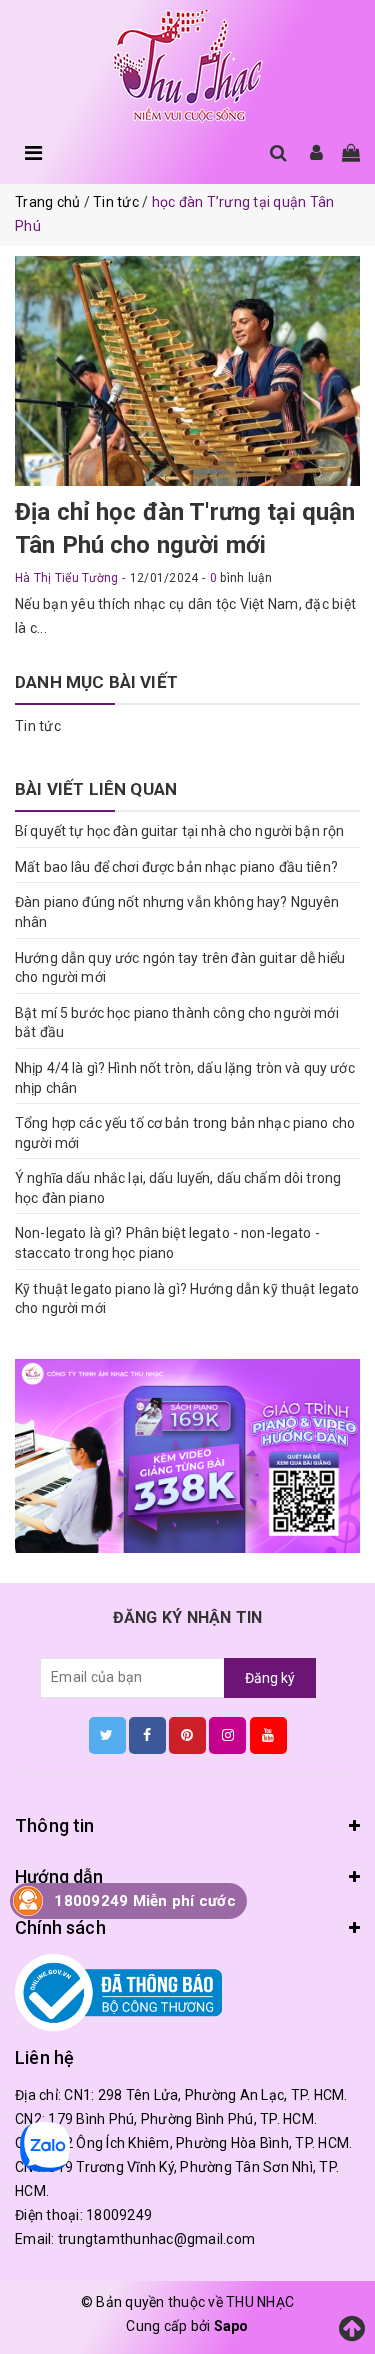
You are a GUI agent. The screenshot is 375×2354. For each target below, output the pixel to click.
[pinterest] (187, 1735)
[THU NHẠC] (188, 66)
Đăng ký (270, 1678)
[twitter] (107, 1735)
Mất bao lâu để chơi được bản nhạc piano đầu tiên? (176, 867)
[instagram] (227, 1735)
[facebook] (147, 1735)
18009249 (119, 2215)
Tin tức (38, 726)
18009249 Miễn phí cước (145, 1901)
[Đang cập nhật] (187, 1456)
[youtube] (268, 1735)
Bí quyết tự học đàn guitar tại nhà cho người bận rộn (179, 831)
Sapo (231, 2326)
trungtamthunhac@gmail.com (156, 2239)
